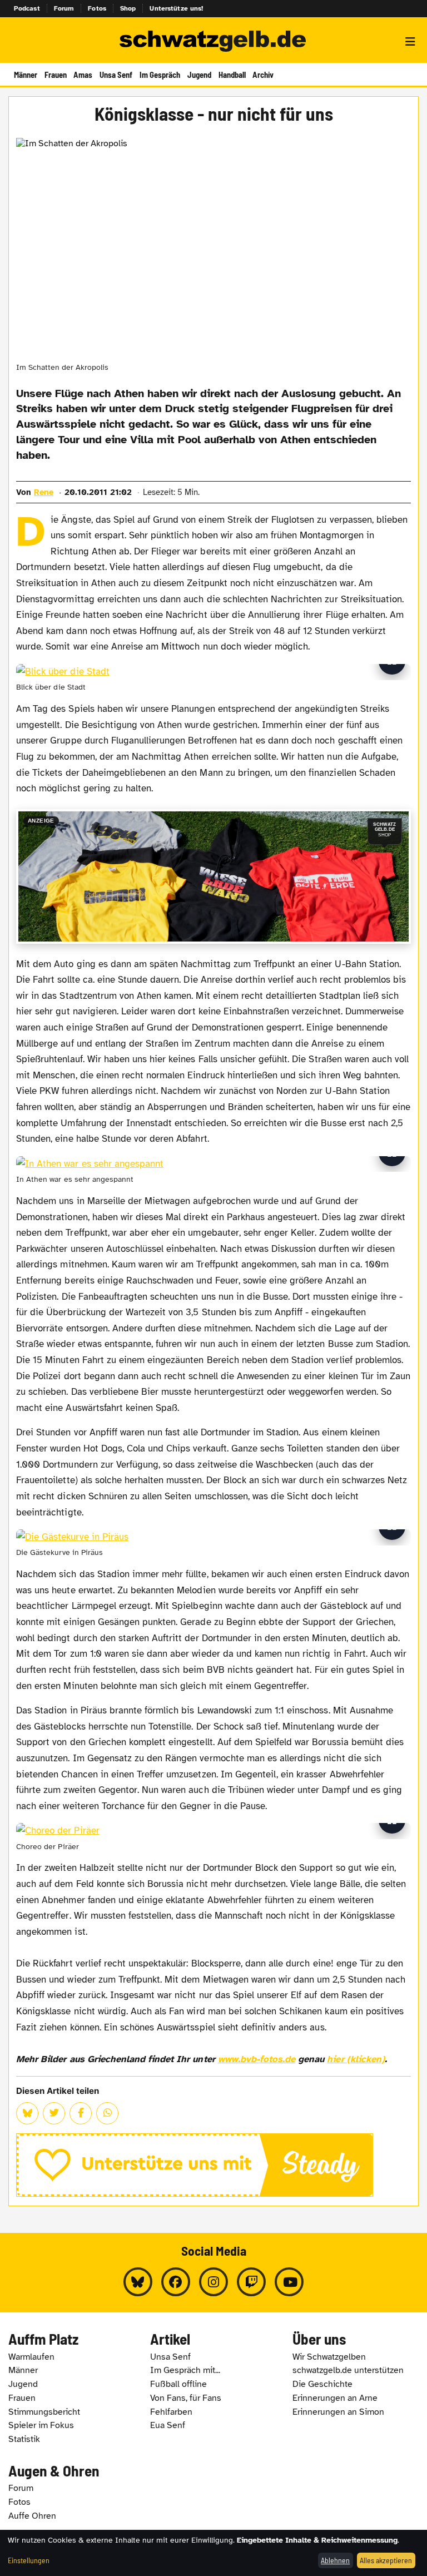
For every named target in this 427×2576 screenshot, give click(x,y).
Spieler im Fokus (41, 2425)
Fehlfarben (171, 2412)
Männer (26, 75)
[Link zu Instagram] (213, 2282)
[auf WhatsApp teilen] (107, 2113)
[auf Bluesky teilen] (27, 2113)
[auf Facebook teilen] (81, 2113)
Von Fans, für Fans (186, 2398)
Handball (232, 75)
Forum (64, 8)
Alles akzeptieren (386, 2560)
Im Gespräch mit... (185, 2370)
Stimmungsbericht (44, 2412)
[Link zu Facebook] (176, 2282)
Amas (83, 75)
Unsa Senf (116, 75)
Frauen (56, 75)
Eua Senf (168, 2425)
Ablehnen (335, 2560)
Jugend (199, 75)
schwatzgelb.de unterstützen (348, 2370)
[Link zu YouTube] (289, 2282)
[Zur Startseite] (213, 42)
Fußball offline (178, 2384)
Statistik (24, 2439)
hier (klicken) (356, 2059)
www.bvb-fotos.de (257, 2059)
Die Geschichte (322, 2384)
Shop (128, 8)
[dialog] (213, 2553)
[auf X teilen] (54, 2113)
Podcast (27, 8)
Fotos (97, 8)
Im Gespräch (160, 75)
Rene (44, 492)
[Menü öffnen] (410, 42)
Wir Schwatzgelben (329, 2357)
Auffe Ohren (32, 2516)
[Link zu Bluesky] (138, 2282)
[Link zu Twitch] (251, 2282)
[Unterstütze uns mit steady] (213, 2165)
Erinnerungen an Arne (335, 2398)
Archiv (263, 75)
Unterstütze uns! (176, 8)
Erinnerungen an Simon (338, 2412)
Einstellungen (29, 2560)
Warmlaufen (31, 2357)
